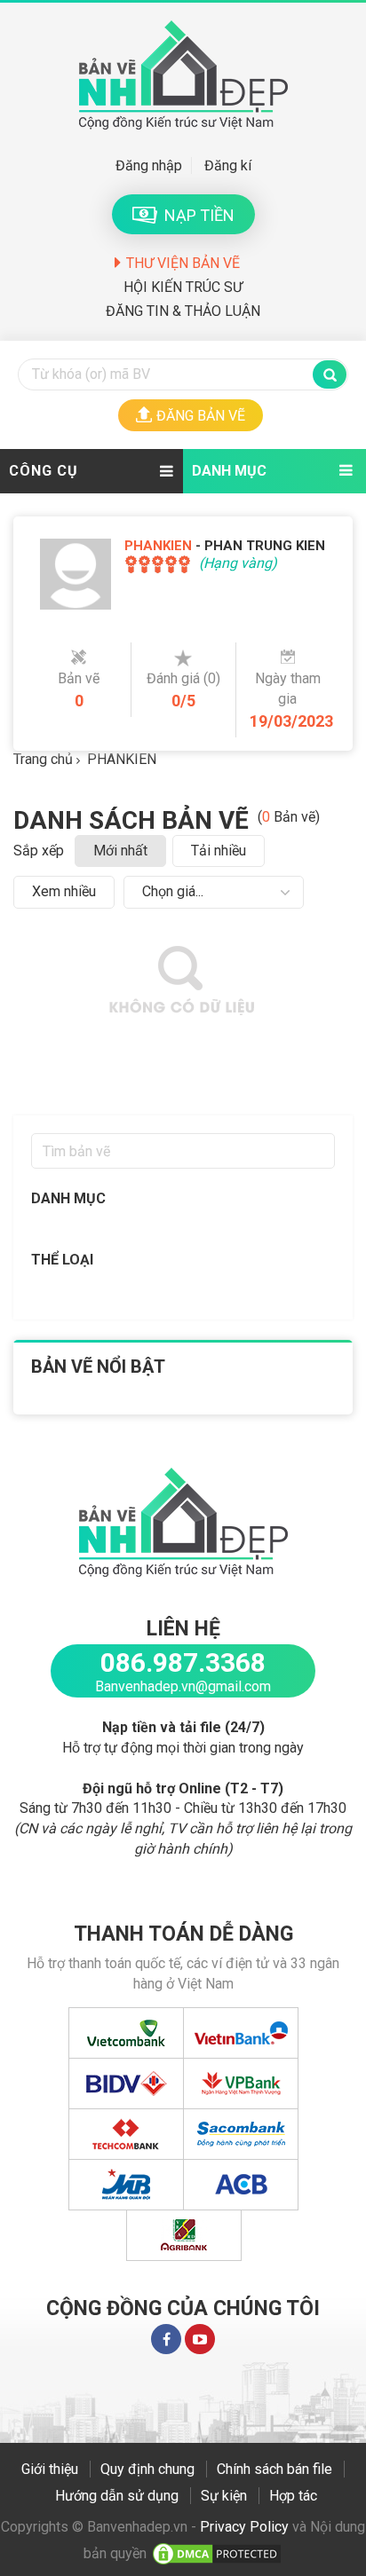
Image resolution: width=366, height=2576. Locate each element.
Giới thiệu (50, 2469)
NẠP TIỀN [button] (196, 215)
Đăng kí (228, 165)
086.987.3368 (183, 1662)
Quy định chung (147, 2469)
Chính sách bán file (274, 2469)
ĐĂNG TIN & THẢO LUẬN (183, 311)
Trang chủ (43, 759)
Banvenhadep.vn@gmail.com (183, 1686)
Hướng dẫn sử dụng (117, 2496)
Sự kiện (224, 2496)
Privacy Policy (244, 2527)
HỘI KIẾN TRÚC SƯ (183, 287)
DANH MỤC (229, 471)
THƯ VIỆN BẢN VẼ (183, 263)
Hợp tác (293, 2496)
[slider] (158, 564)
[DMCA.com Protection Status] (217, 2553)
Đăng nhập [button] (149, 165)
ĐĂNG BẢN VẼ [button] (201, 416)
